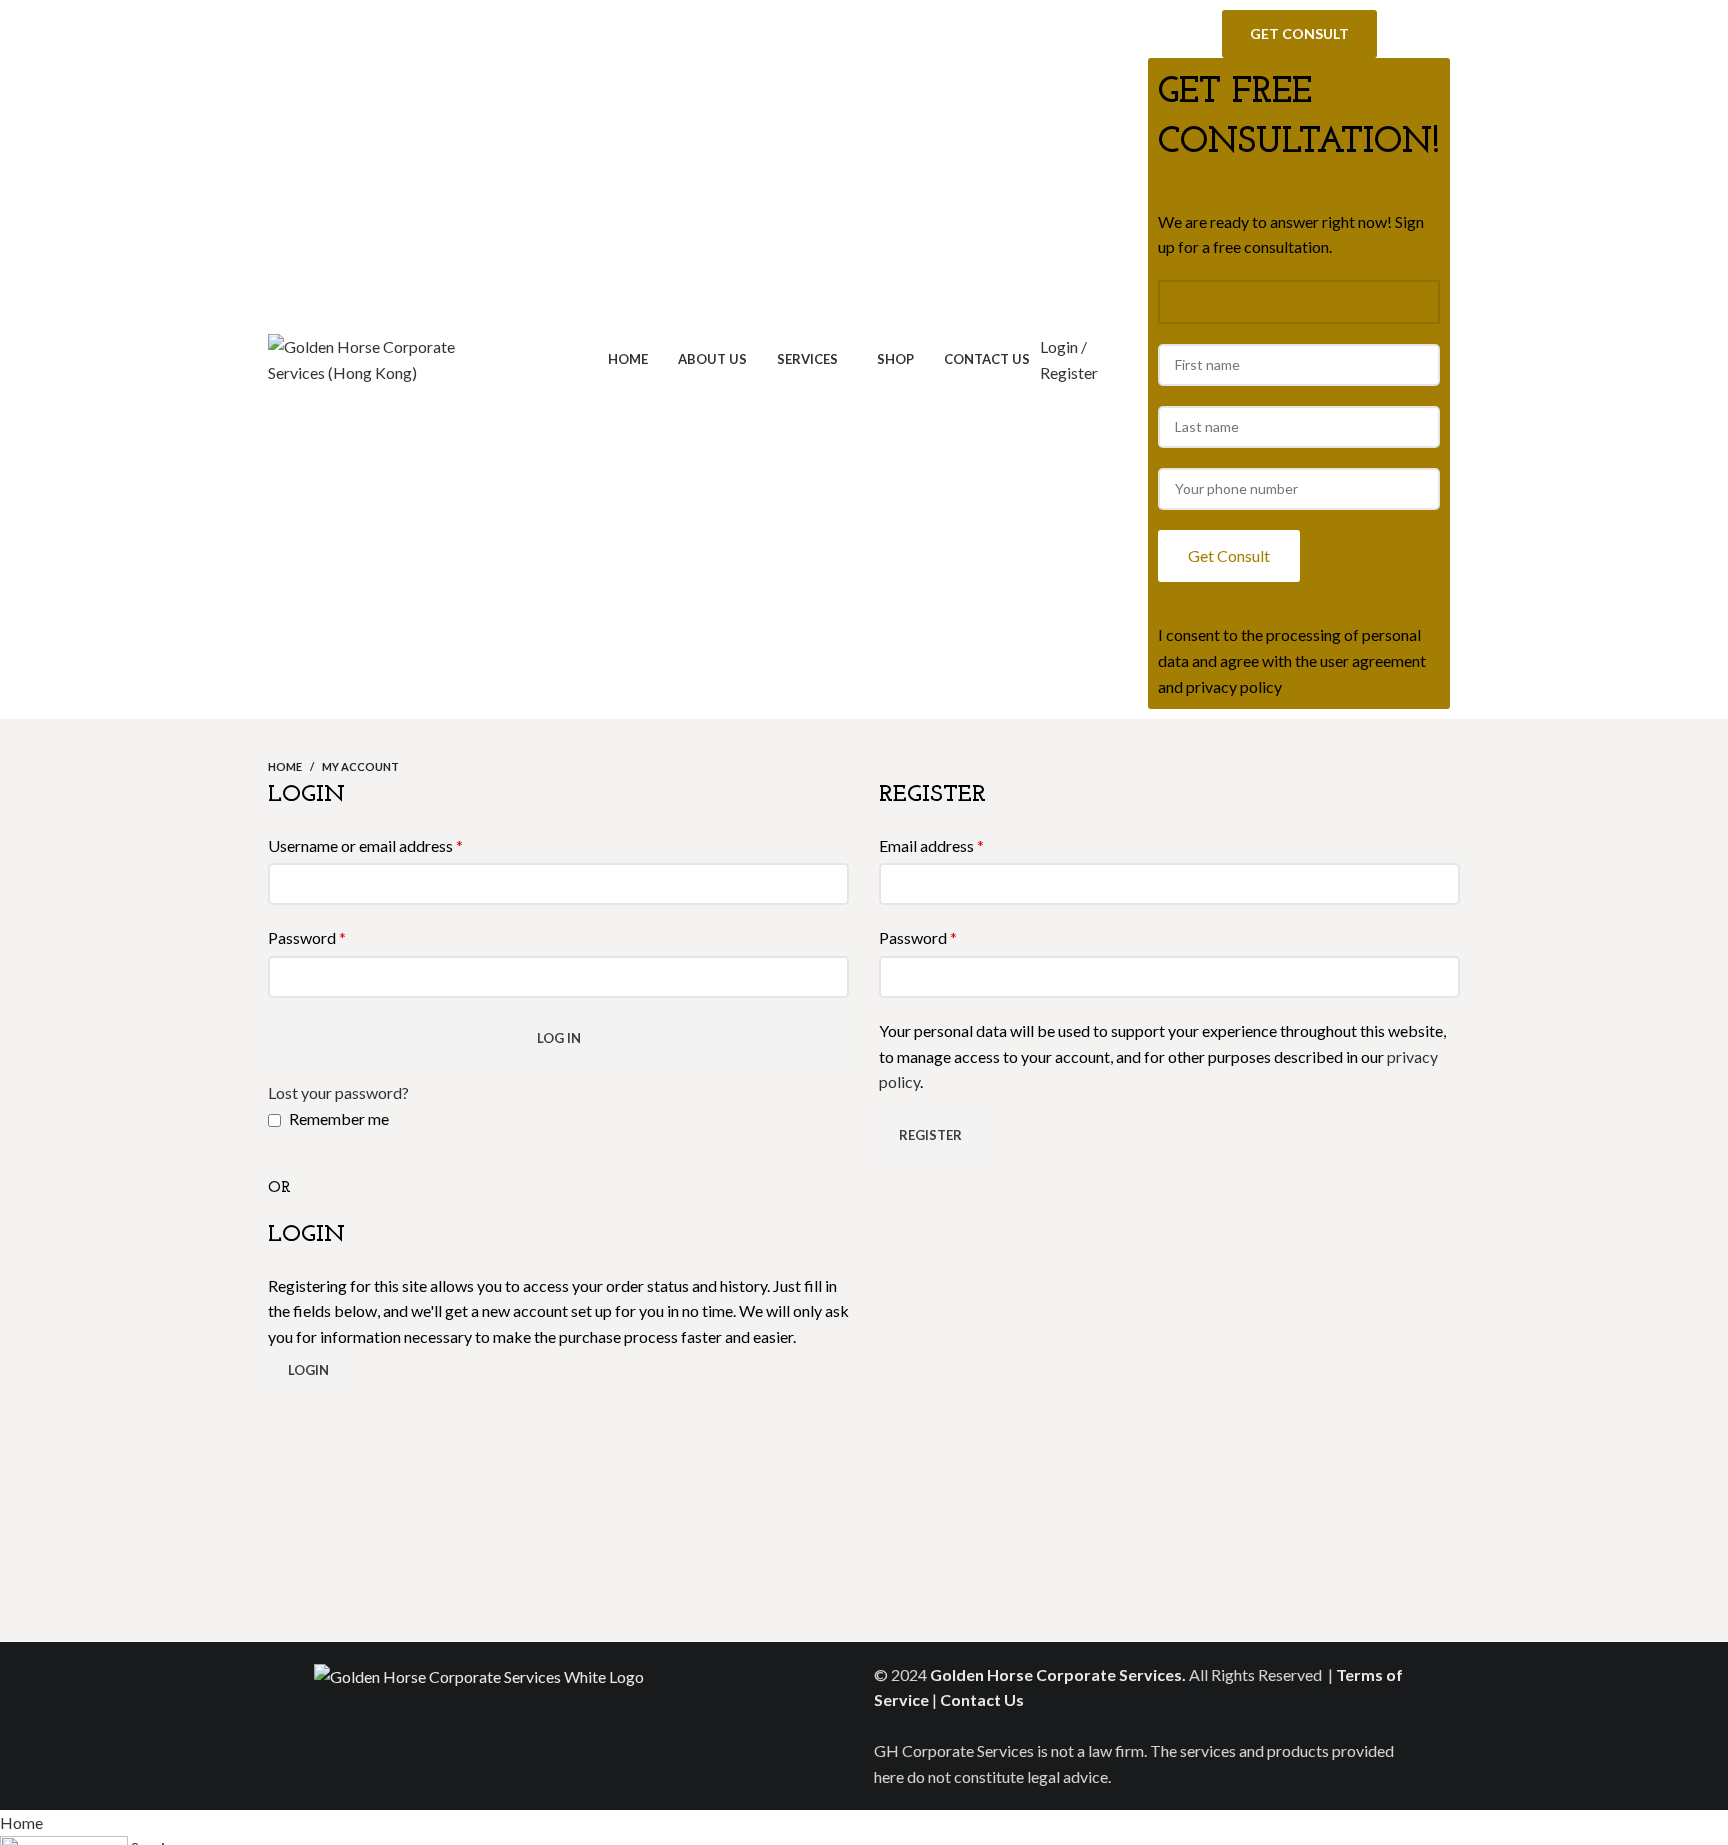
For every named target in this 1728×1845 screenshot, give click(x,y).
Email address (931, 845)
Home (285, 766)
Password (307, 937)
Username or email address (365, 845)
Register (930, 1135)
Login (308, 1370)
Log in (559, 1038)
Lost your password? (338, 1092)
